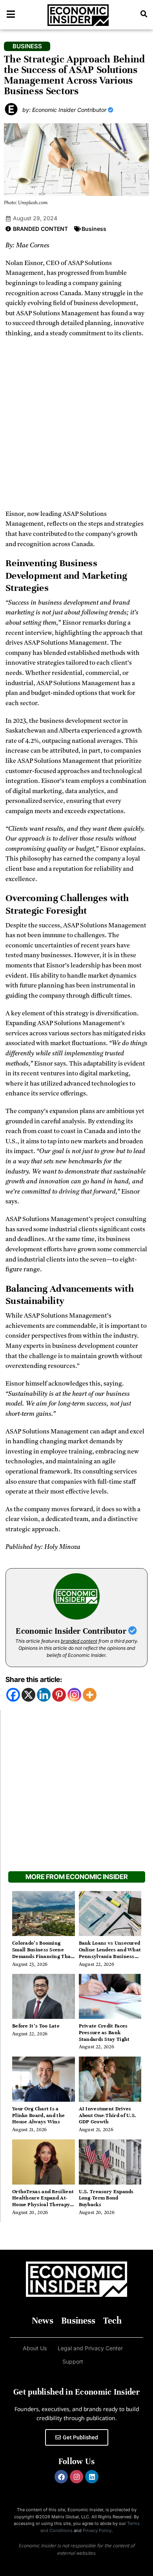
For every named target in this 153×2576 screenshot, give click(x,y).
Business (94, 229)
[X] (28, 1695)
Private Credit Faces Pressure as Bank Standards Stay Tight (104, 2033)
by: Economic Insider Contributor (65, 110)
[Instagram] (74, 1695)
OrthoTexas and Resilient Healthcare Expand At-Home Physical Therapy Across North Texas (43, 2201)
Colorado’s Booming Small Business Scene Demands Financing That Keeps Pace (43, 1953)
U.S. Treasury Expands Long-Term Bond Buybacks (106, 2198)
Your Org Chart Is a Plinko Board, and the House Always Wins (38, 2115)
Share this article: (34, 1679)
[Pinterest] (59, 1695)
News (43, 2321)
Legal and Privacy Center (90, 2348)
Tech (112, 2321)
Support (73, 2361)
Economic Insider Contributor (72, 1631)
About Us (35, 2348)
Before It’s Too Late (36, 2026)
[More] (90, 1695)
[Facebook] (13, 1695)
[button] (144, 14)
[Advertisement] (76, 427)
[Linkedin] (44, 1695)
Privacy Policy (97, 2530)
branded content (79, 1641)
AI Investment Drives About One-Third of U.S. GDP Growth (108, 2115)
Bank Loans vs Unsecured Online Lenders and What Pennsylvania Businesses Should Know (110, 1953)
